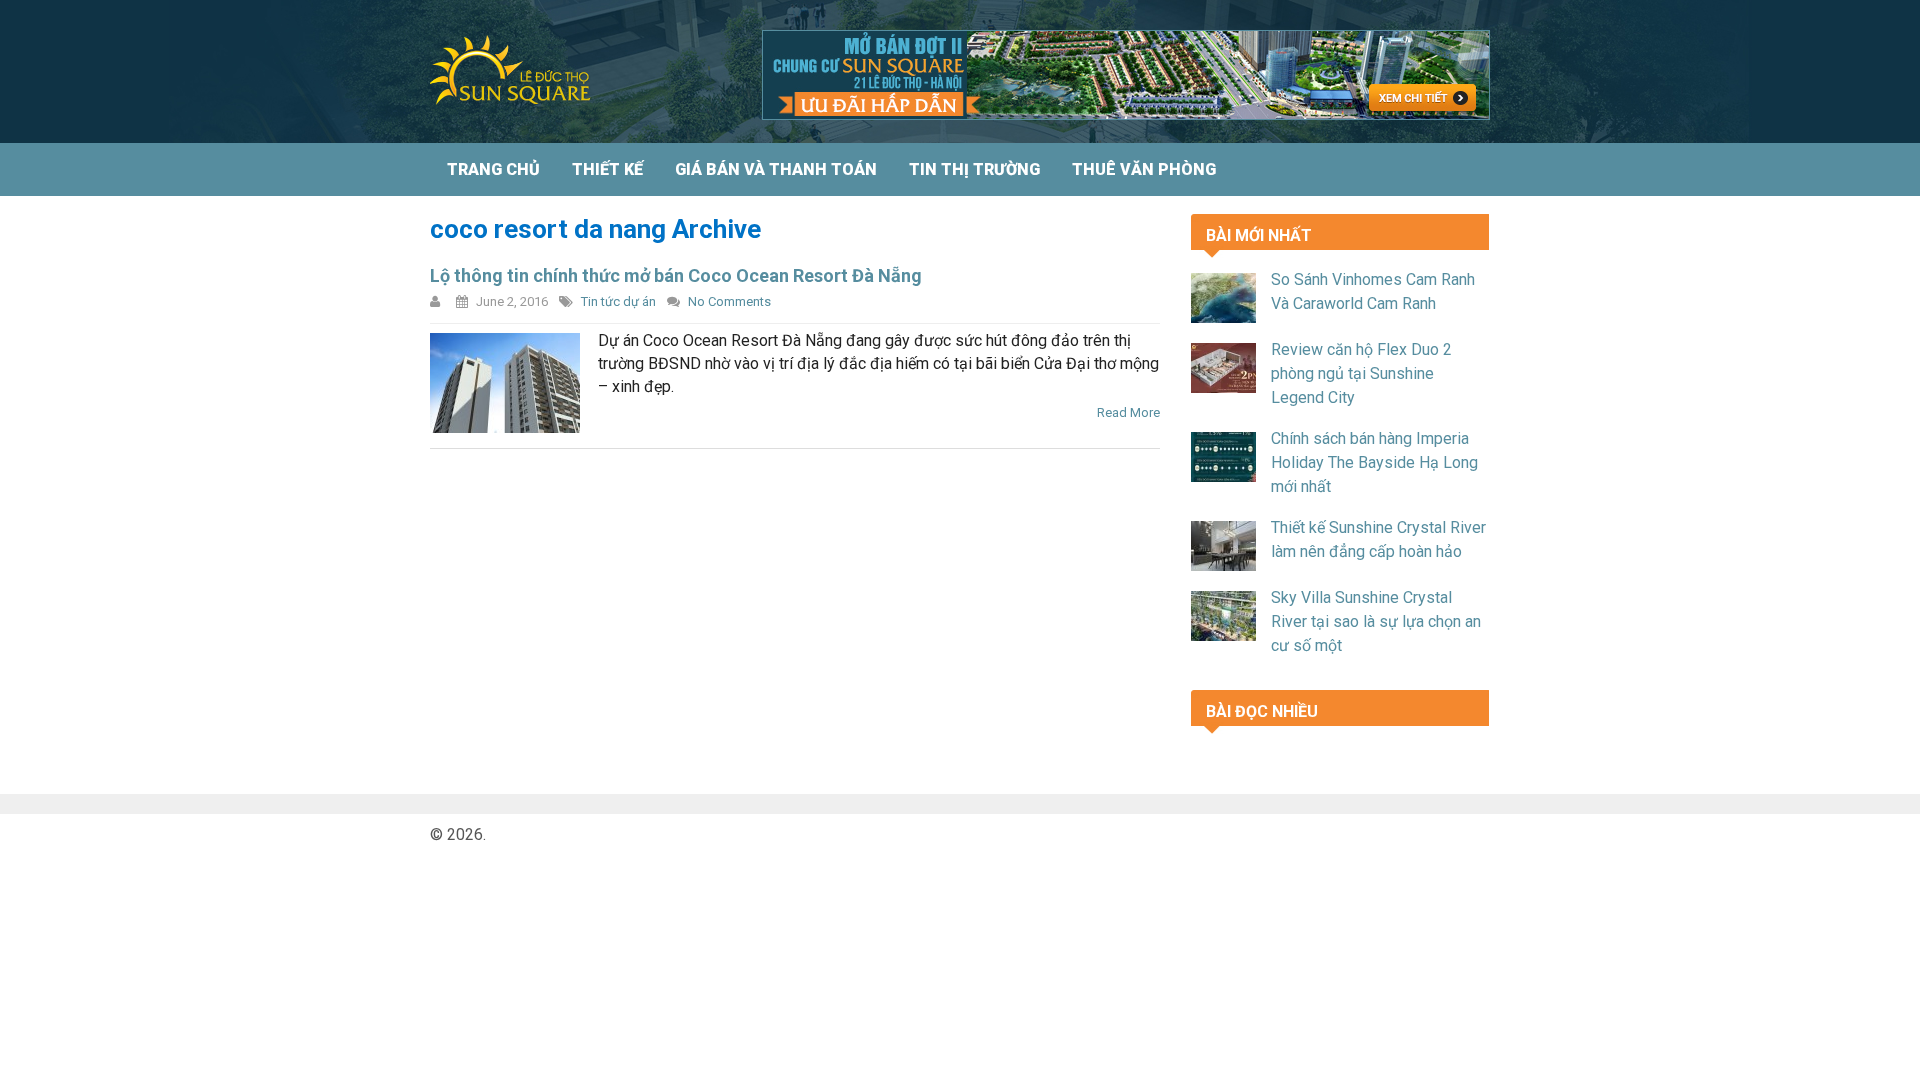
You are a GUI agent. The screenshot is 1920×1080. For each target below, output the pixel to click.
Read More (1128, 412)
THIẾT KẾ (607, 169)
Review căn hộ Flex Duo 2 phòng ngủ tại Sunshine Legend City (1361, 373)
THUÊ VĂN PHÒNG (1144, 169)
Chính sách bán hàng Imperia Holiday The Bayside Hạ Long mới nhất (1374, 462)
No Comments (729, 301)
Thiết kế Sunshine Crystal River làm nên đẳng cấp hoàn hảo (1378, 539)
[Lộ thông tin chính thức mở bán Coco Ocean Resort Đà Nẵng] (505, 383)
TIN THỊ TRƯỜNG (974, 169)
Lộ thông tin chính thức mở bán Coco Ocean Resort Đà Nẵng (676, 275)
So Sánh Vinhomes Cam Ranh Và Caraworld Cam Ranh (1373, 291)
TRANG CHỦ (493, 169)
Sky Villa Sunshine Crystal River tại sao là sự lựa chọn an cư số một (1376, 621)
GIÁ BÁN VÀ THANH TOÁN (776, 169)
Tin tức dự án (618, 301)
